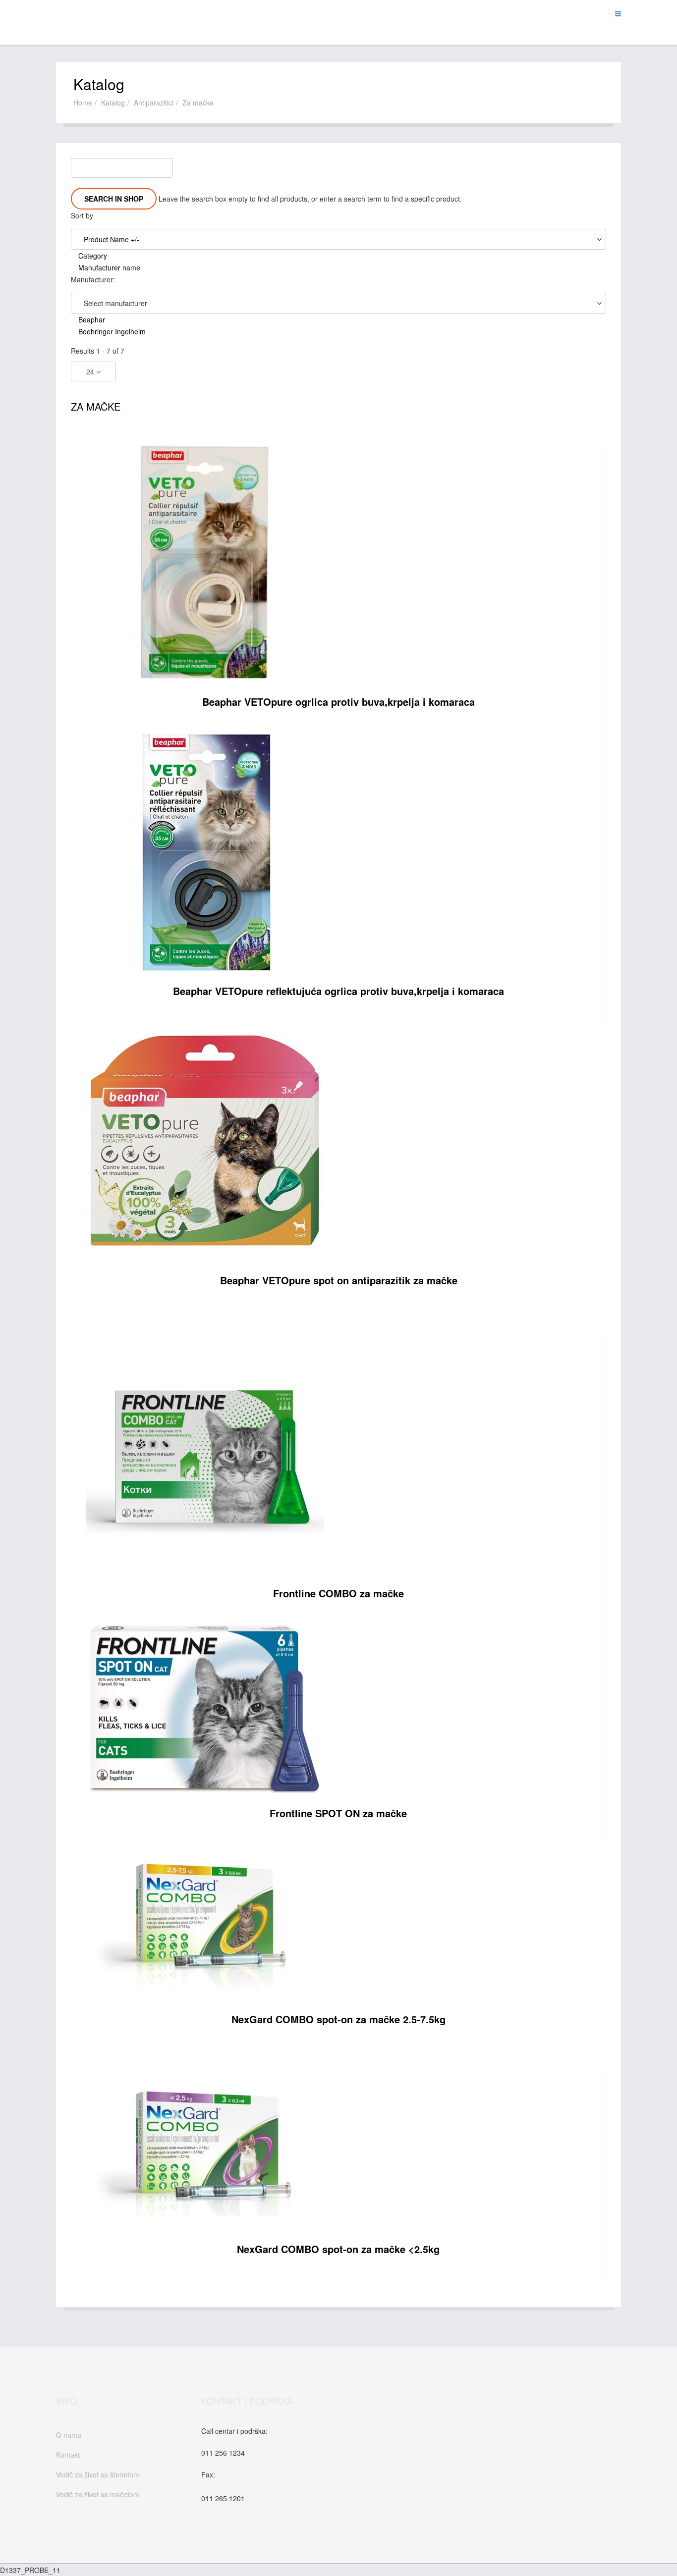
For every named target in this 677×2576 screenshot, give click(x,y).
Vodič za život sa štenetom (98, 2474)
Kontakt (68, 2455)
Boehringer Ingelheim (112, 331)
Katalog (113, 103)
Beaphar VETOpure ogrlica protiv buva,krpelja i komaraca (338, 702)
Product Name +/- (112, 239)
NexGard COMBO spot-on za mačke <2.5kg (338, 2249)
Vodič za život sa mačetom (98, 2494)
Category (93, 256)
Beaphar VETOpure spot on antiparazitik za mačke (339, 1280)
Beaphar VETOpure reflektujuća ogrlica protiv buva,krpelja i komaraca (338, 991)
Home (83, 103)
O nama (69, 2435)
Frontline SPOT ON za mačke (338, 1813)
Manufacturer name (109, 267)
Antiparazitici (154, 103)
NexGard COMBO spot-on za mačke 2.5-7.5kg (338, 2019)
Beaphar (92, 319)
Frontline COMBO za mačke (338, 1593)
